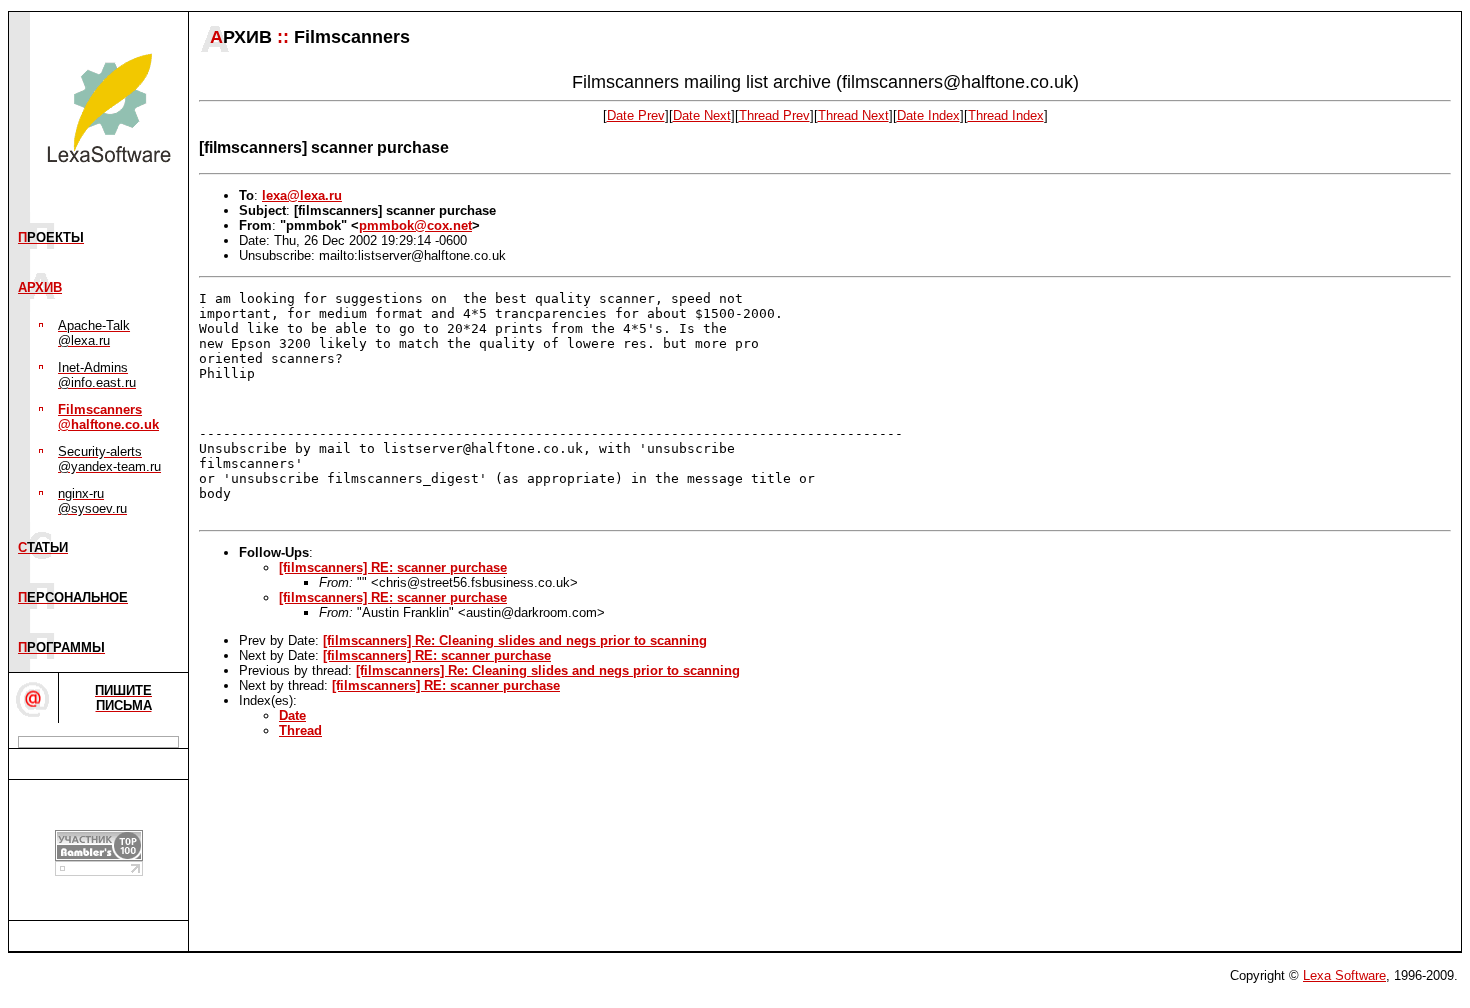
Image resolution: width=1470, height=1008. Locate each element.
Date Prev (636, 115)
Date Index (928, 115)
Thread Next (853, 115)
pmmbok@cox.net (415, 225)
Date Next (702, 115)
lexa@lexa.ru (302, 195)
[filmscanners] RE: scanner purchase (393, 567)
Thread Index (1006, 115)
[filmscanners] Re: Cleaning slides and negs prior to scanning (515, 640)
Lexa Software (1344, 975)
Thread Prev (774, 115)
